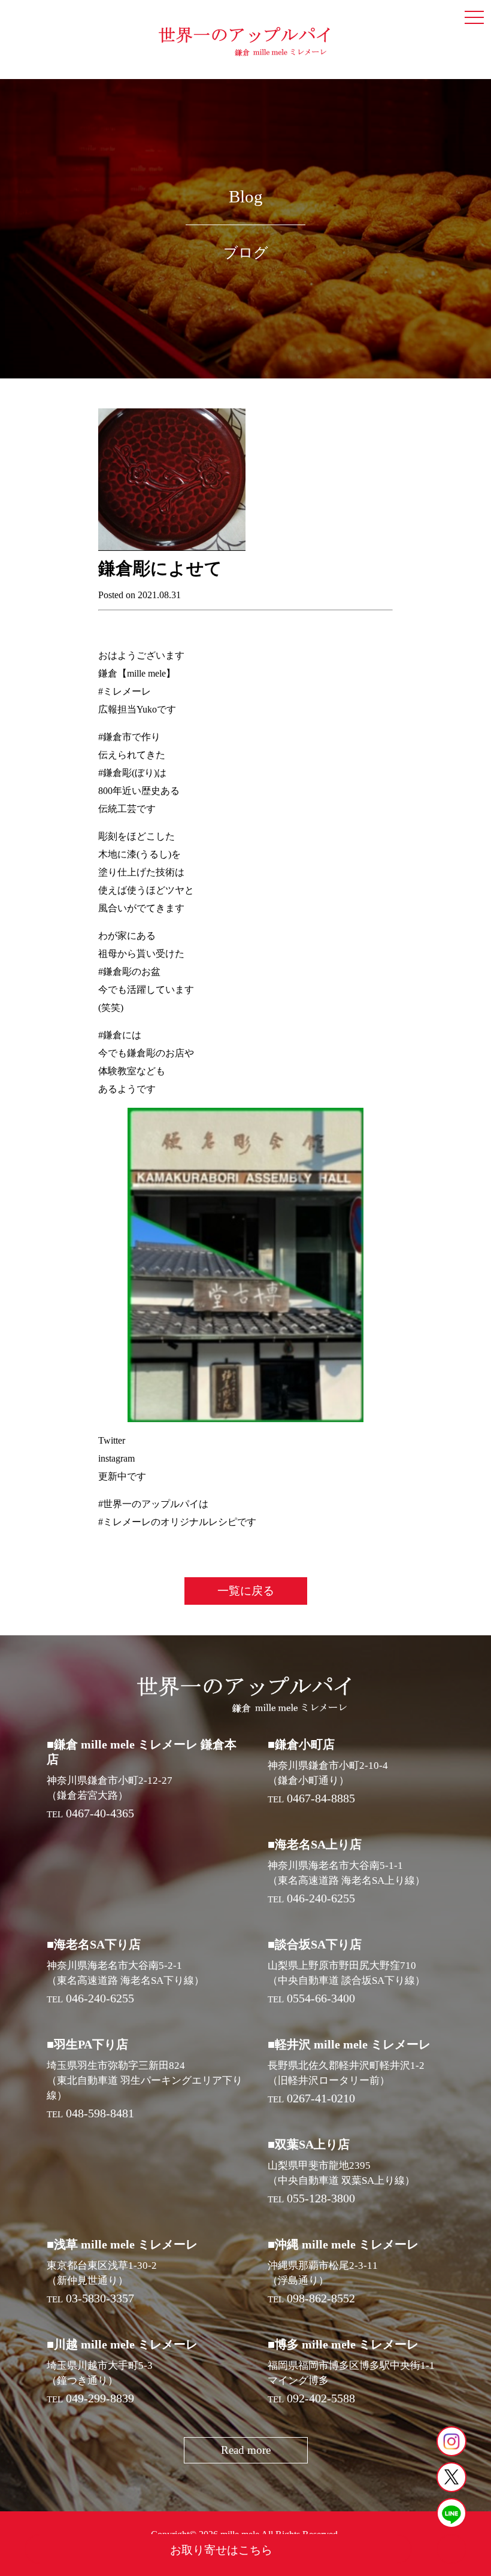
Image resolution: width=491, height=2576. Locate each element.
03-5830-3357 (100, 2298)
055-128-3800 (321, 2198)
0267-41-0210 (321, 2098)
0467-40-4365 (100, 1813)
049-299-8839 (100, 2398)
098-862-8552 (321, 2298)
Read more (246, 2450)
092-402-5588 (321, 2398)
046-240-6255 (321, 1898)
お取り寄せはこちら (221, 2550)
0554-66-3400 (321, 1998)
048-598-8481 (100, 2113)
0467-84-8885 (321, 1798)
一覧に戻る (246, 1591)
